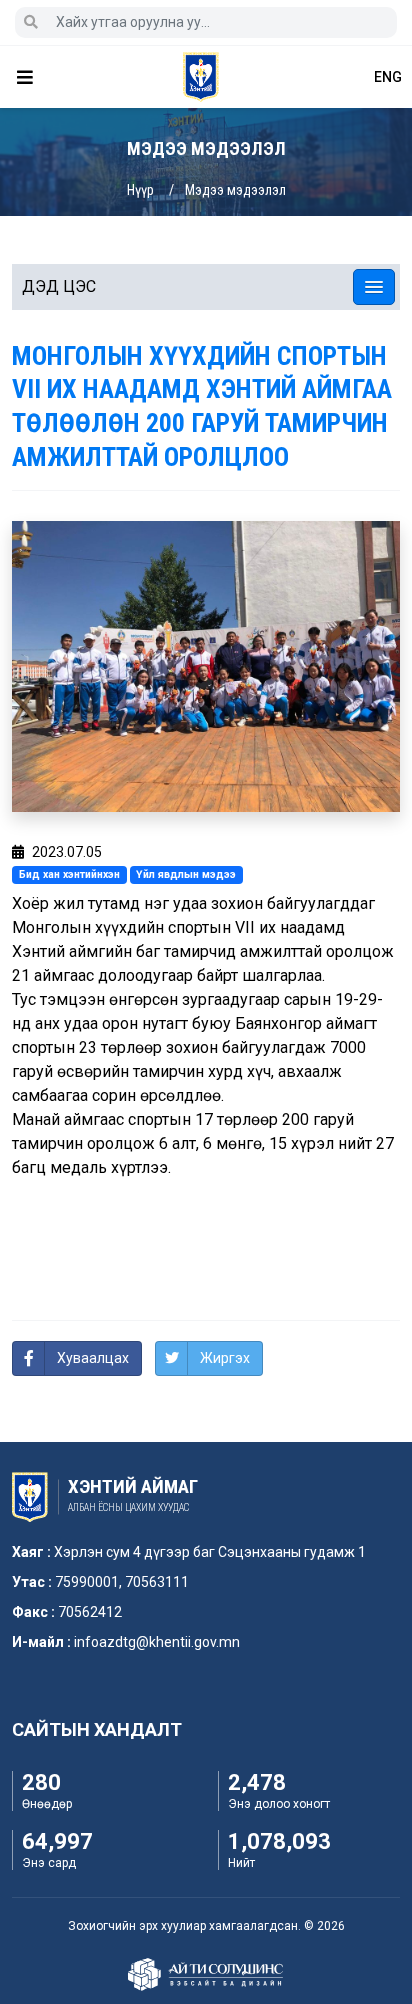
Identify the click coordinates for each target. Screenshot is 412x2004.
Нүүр (140, 190)
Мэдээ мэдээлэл (235, 190)
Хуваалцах (93, 1358)
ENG (388, 77)
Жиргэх (225, 1358)
